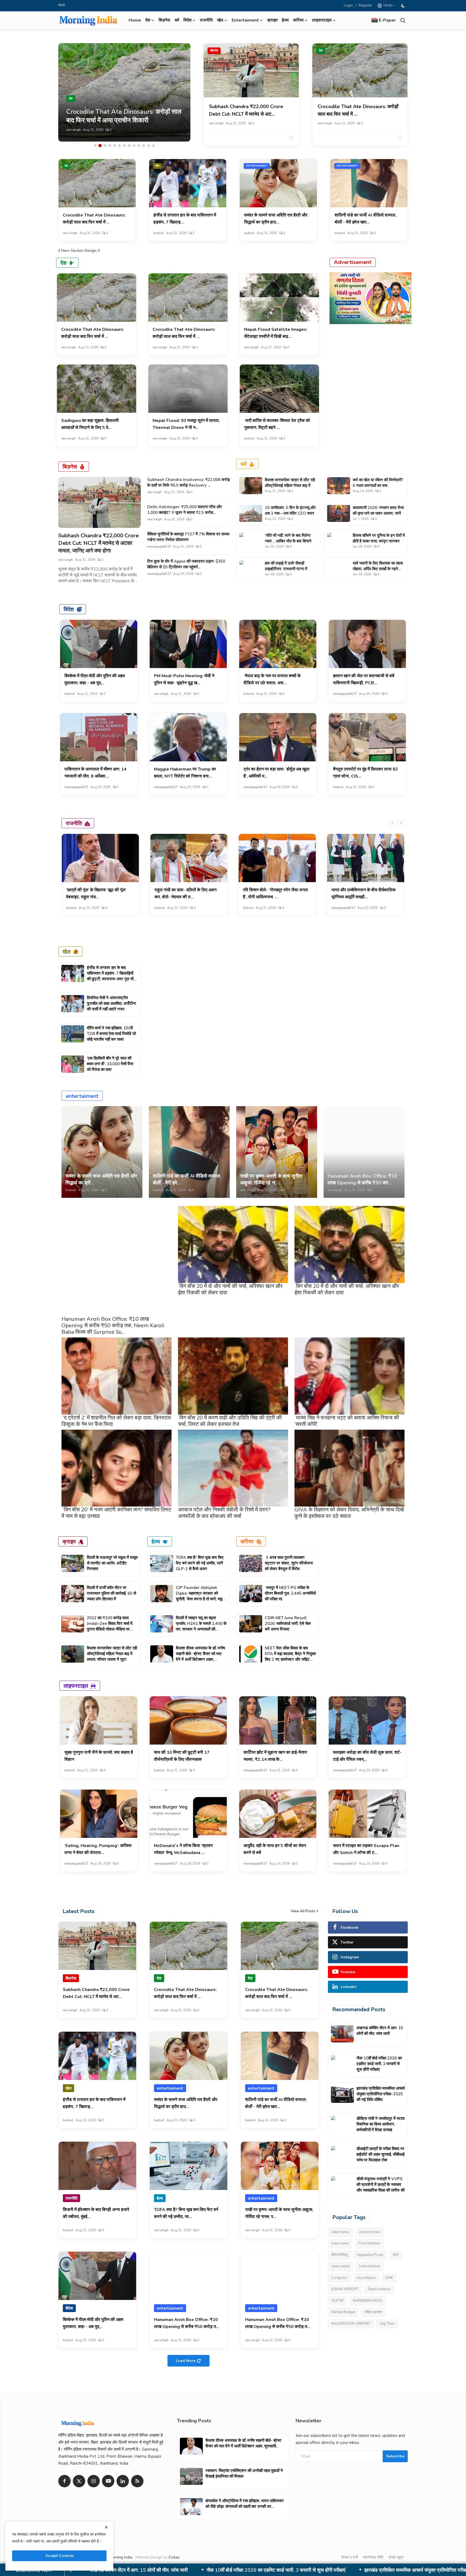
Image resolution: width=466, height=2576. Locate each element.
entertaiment (257, 166)
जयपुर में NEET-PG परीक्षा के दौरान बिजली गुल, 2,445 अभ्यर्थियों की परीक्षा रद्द (290, 1593)
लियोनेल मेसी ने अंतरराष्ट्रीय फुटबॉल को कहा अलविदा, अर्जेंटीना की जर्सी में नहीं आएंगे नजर (111, 1003)
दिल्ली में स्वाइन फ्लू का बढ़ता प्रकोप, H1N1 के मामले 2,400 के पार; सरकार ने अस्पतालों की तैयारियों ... (201, 1626)
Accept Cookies (59, 2556)
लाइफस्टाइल (76, 1686)
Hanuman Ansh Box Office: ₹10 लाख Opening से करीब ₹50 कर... (362, 1179)
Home (135, 20)
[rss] (137, 2481)
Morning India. (121, 2557)
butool (72, 130)
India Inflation (370, 2267)
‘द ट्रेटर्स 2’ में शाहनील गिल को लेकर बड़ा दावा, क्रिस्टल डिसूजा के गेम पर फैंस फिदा (116, 1421)
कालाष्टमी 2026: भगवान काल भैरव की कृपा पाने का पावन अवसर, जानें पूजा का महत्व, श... (378, 513)
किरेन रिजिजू (339, 2255)
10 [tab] (139, 146)
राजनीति (206, 20)
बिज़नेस (164, 20)
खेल (157, 166)
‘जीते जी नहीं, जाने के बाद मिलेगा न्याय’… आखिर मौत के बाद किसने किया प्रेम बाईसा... (288, 541)
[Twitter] (79, 2481)
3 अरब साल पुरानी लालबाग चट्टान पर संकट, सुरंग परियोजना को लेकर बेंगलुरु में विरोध (289, 1563)
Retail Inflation (379, 2289)
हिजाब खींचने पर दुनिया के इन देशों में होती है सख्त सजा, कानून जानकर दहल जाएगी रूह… (379, 541)
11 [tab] (144, 146)
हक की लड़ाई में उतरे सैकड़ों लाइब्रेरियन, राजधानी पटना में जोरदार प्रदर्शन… (286, 569)
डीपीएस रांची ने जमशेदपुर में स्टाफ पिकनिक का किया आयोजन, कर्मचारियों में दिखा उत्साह (222, 2570)
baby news (340, 2244)
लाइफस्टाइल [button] (322, 20)
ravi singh (216, 123)
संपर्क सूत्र (396, 2557)
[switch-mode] (404, 6)
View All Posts (303, 1911)
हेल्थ (285, 20)
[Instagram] (94, 2481)
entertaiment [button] (245, 20)
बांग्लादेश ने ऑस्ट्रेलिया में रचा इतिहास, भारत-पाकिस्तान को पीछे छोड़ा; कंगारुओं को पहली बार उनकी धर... (245, 2504)
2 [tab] (100, 146)
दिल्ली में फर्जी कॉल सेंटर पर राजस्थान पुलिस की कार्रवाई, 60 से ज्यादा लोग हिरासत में (112, 1593)
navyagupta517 (159, 546)
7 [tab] (124, 146)
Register (365, 5)
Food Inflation (369, 2244)
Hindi (387, 5)
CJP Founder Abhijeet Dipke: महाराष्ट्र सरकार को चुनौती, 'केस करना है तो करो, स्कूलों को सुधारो (201, 1596)
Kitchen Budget (343, 2312)
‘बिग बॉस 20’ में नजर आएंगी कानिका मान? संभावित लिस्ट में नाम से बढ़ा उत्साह (116, 1513)
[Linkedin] (123, 2481)
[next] (401, 823)
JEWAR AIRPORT (345, 2289)
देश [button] (148, 20)
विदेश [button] (187, 20)
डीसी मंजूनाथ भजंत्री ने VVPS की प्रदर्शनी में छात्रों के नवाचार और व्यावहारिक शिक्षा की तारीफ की (381, 2185)
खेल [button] (220, 20)
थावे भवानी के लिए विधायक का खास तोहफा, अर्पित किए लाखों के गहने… (378, 566)
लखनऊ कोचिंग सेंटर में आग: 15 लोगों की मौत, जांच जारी (380, 2031)
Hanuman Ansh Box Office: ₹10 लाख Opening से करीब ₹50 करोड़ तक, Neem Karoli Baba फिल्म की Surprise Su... (113, 1325)
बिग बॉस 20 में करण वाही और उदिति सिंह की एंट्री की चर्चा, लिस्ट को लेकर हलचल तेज (230, 1421)
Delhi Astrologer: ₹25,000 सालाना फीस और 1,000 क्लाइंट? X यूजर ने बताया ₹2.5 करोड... (185, 510)
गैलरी (62, 5)
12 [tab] (149, 146)
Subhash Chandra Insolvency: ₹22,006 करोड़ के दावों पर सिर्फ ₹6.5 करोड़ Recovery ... (189, 482)
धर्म (177, 20)
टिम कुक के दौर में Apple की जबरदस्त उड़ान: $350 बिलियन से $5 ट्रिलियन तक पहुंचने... (186, 564)
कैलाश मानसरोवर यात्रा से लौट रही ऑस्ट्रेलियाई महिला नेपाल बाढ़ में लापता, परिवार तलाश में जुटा (112, 1654)
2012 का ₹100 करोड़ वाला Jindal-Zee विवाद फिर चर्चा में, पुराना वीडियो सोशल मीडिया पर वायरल (110, 1626)
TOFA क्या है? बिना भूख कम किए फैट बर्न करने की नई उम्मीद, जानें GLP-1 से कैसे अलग (200, 1563)
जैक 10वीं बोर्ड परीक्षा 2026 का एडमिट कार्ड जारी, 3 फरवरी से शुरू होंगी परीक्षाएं (379, 2064)
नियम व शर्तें (349, 2557)
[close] (106, 2527)
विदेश (69, 609)
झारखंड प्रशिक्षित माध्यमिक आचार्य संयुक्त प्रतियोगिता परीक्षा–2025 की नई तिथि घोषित (381, 2094)
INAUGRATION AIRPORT (351, 2324)
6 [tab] (119, 146)
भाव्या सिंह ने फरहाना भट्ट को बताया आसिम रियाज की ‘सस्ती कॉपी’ (347, 1421)
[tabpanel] (124, 92)
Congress (339, 2278)
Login (348, 5)
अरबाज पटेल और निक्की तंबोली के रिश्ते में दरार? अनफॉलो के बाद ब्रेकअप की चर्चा (224, 1513)
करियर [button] (298, 20)
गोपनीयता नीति (373, 2557)
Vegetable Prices (370, 2255)
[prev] (392, 823)
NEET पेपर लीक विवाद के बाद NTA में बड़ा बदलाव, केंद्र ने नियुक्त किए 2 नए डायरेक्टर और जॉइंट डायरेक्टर (290, 1657)
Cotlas (174, 2557)
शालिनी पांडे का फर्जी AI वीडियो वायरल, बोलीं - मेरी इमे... (187, 1179)
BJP (396, 2255)
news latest (341, 2267)
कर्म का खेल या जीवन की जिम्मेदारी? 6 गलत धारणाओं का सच (378, 483)
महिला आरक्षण (373, 2312)
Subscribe (395, 2456)
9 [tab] (134, 146)
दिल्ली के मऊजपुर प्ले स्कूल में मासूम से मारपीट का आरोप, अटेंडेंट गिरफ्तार (112, 1563)
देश (321, 51)
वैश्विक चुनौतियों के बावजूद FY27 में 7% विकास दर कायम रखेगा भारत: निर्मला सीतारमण (188, 537)
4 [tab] (110, 146)
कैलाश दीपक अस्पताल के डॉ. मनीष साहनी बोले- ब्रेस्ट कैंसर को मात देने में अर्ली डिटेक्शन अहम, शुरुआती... (200, 1657)
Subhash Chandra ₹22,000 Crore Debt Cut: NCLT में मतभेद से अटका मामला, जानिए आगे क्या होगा (98, 543)
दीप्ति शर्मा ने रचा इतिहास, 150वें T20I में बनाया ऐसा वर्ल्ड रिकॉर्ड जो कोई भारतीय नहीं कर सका (111, 1034)
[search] (403, 20)
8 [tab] (129, 146)
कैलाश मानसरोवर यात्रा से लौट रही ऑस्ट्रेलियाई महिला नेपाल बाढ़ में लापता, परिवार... (290, 486)
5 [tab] (115, 146)
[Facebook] (64, 2481)
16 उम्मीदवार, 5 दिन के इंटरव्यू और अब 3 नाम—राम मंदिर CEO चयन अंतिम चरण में (290, 513)
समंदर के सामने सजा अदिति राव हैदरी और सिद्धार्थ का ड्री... (101, 1179)
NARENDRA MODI (368, 2301)
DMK (389, 2278)
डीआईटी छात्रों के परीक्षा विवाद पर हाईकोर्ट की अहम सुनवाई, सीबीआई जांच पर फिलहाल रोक (381, 2154)
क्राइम (272, 20)
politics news (370, 2232)
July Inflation (366, 2278)
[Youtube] (108, 2481)
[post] (124, 92)
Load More (186, 2361)
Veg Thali (387, 2324)
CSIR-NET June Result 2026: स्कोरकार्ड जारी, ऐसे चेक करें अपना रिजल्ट (288, 1624)
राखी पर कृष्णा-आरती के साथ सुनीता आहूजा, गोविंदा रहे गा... (271, 1179)
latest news (341, 2232)
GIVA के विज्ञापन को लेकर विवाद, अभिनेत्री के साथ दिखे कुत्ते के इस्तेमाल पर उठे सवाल (349, 1513)
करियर (247, 1541)
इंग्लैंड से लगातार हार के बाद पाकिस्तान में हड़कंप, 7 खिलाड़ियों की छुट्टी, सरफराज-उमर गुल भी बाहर (110, 976)
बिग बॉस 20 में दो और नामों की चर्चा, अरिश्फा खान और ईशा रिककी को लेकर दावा (230, 1289)
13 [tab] (153, 146)
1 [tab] (95, 146)
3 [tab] (105, 146)
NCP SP (337, 2301)
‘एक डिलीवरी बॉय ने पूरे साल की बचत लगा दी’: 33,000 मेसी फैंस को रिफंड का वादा (110, 1064)
